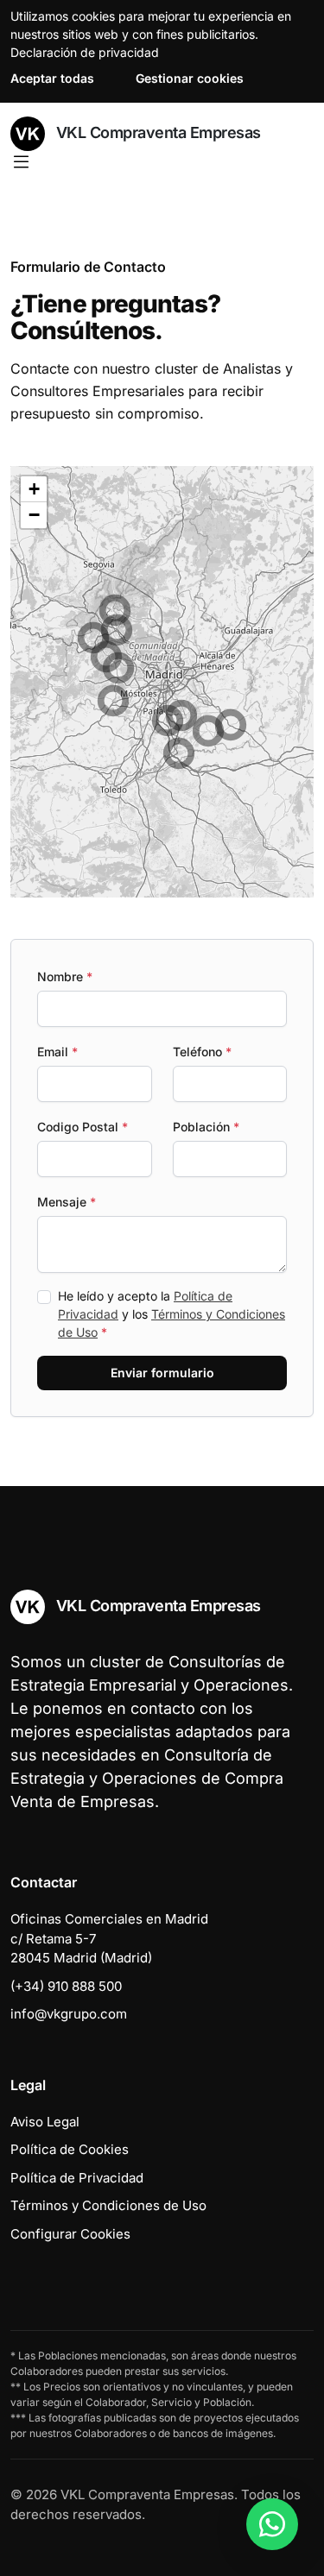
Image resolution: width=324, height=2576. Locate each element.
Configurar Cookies (70, 2234)
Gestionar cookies (190, 78)
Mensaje (67, 1202)
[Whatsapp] (272, 2524)
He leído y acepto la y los (172, 1314)
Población (206, 1127)
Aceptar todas (52, 78)
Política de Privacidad (77, 2178)
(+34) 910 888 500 (66, 1986)
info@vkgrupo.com (69, 2014)
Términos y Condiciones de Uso (108, 2205)
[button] (179, 753)
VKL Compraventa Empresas (156, 132)
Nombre (65, 976)
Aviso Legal (45, 2122)
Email (57, 1052)
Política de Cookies (70, 2149)
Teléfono (202, 1052)
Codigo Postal (83, 1127)
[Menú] (21, 162)
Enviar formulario (162, 1373)
